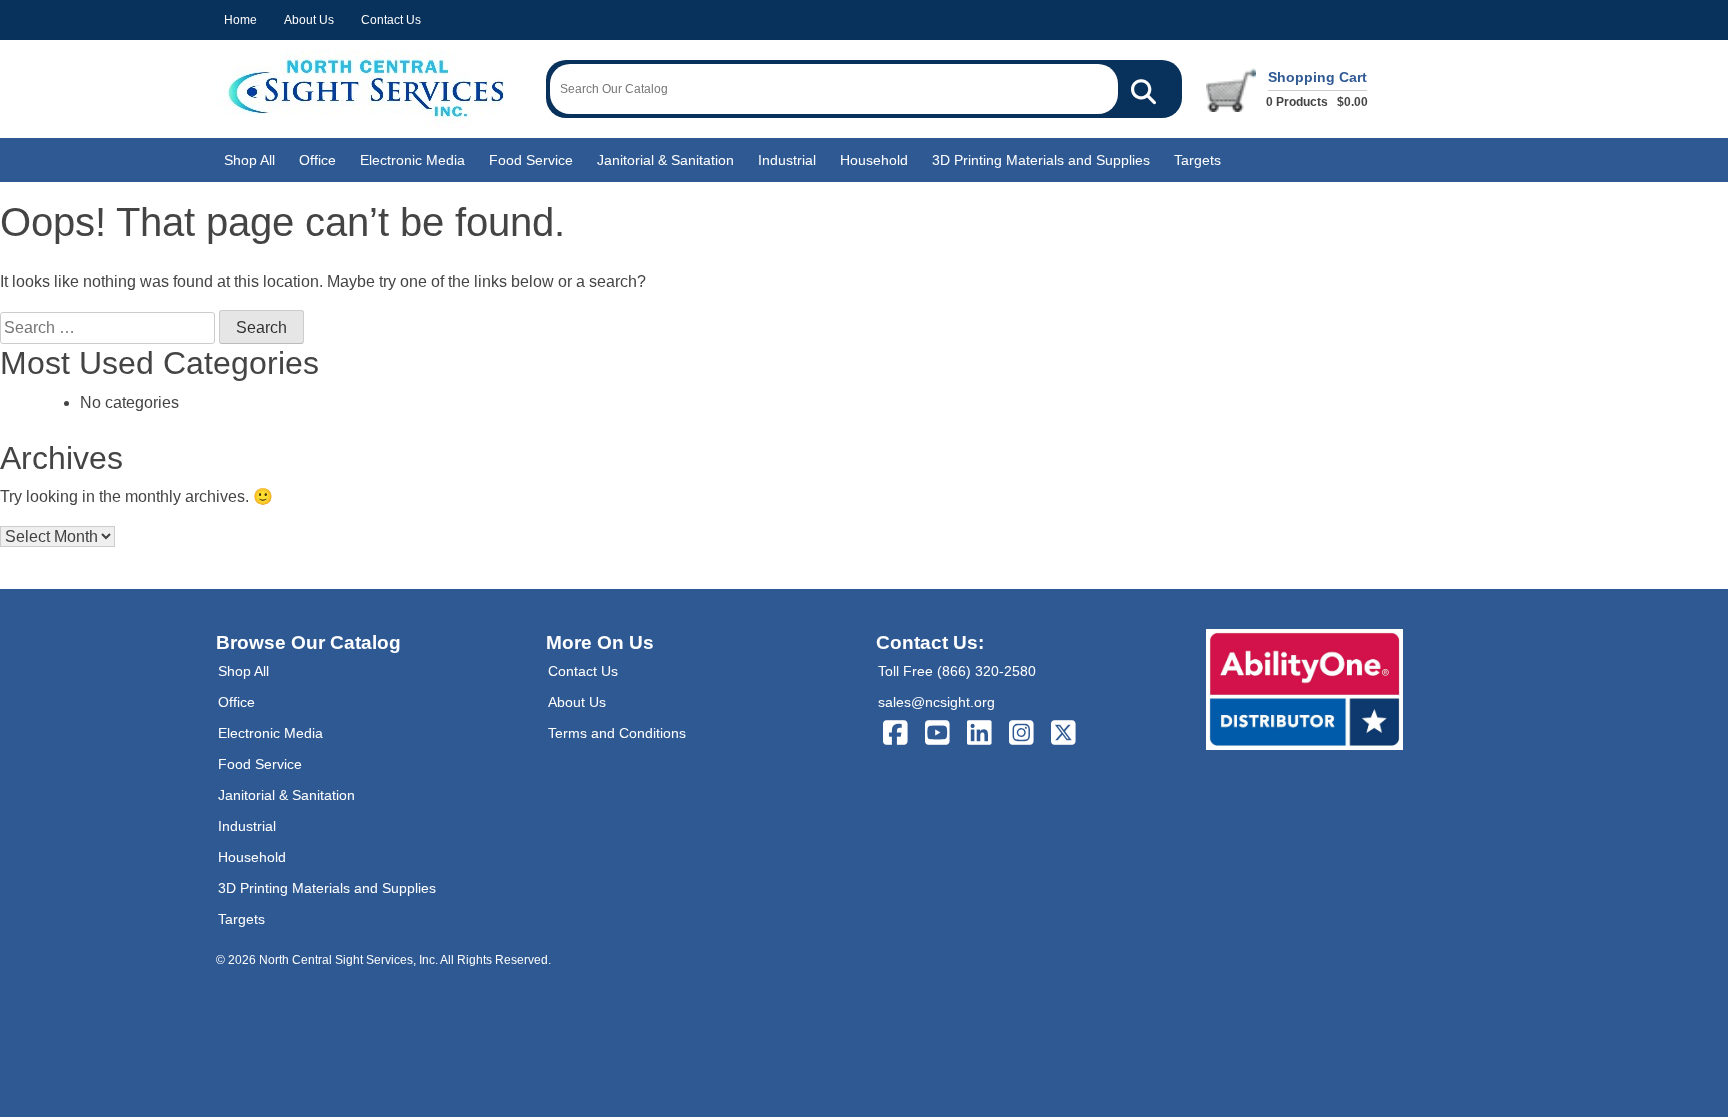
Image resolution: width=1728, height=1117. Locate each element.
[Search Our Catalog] (1143, 89)
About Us (309, 20)
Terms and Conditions (617, 733)
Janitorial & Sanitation (665, 160)
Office (317, 160)
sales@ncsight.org (936, 702)
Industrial (787, 160)
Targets (1197, 160)
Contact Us (391, 20)
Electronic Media (412, 160)
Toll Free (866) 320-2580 (957, 671)
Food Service (531, 160)
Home (240, 20)
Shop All (249, 160)
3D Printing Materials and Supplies (1041, 160)
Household (874, 160)
